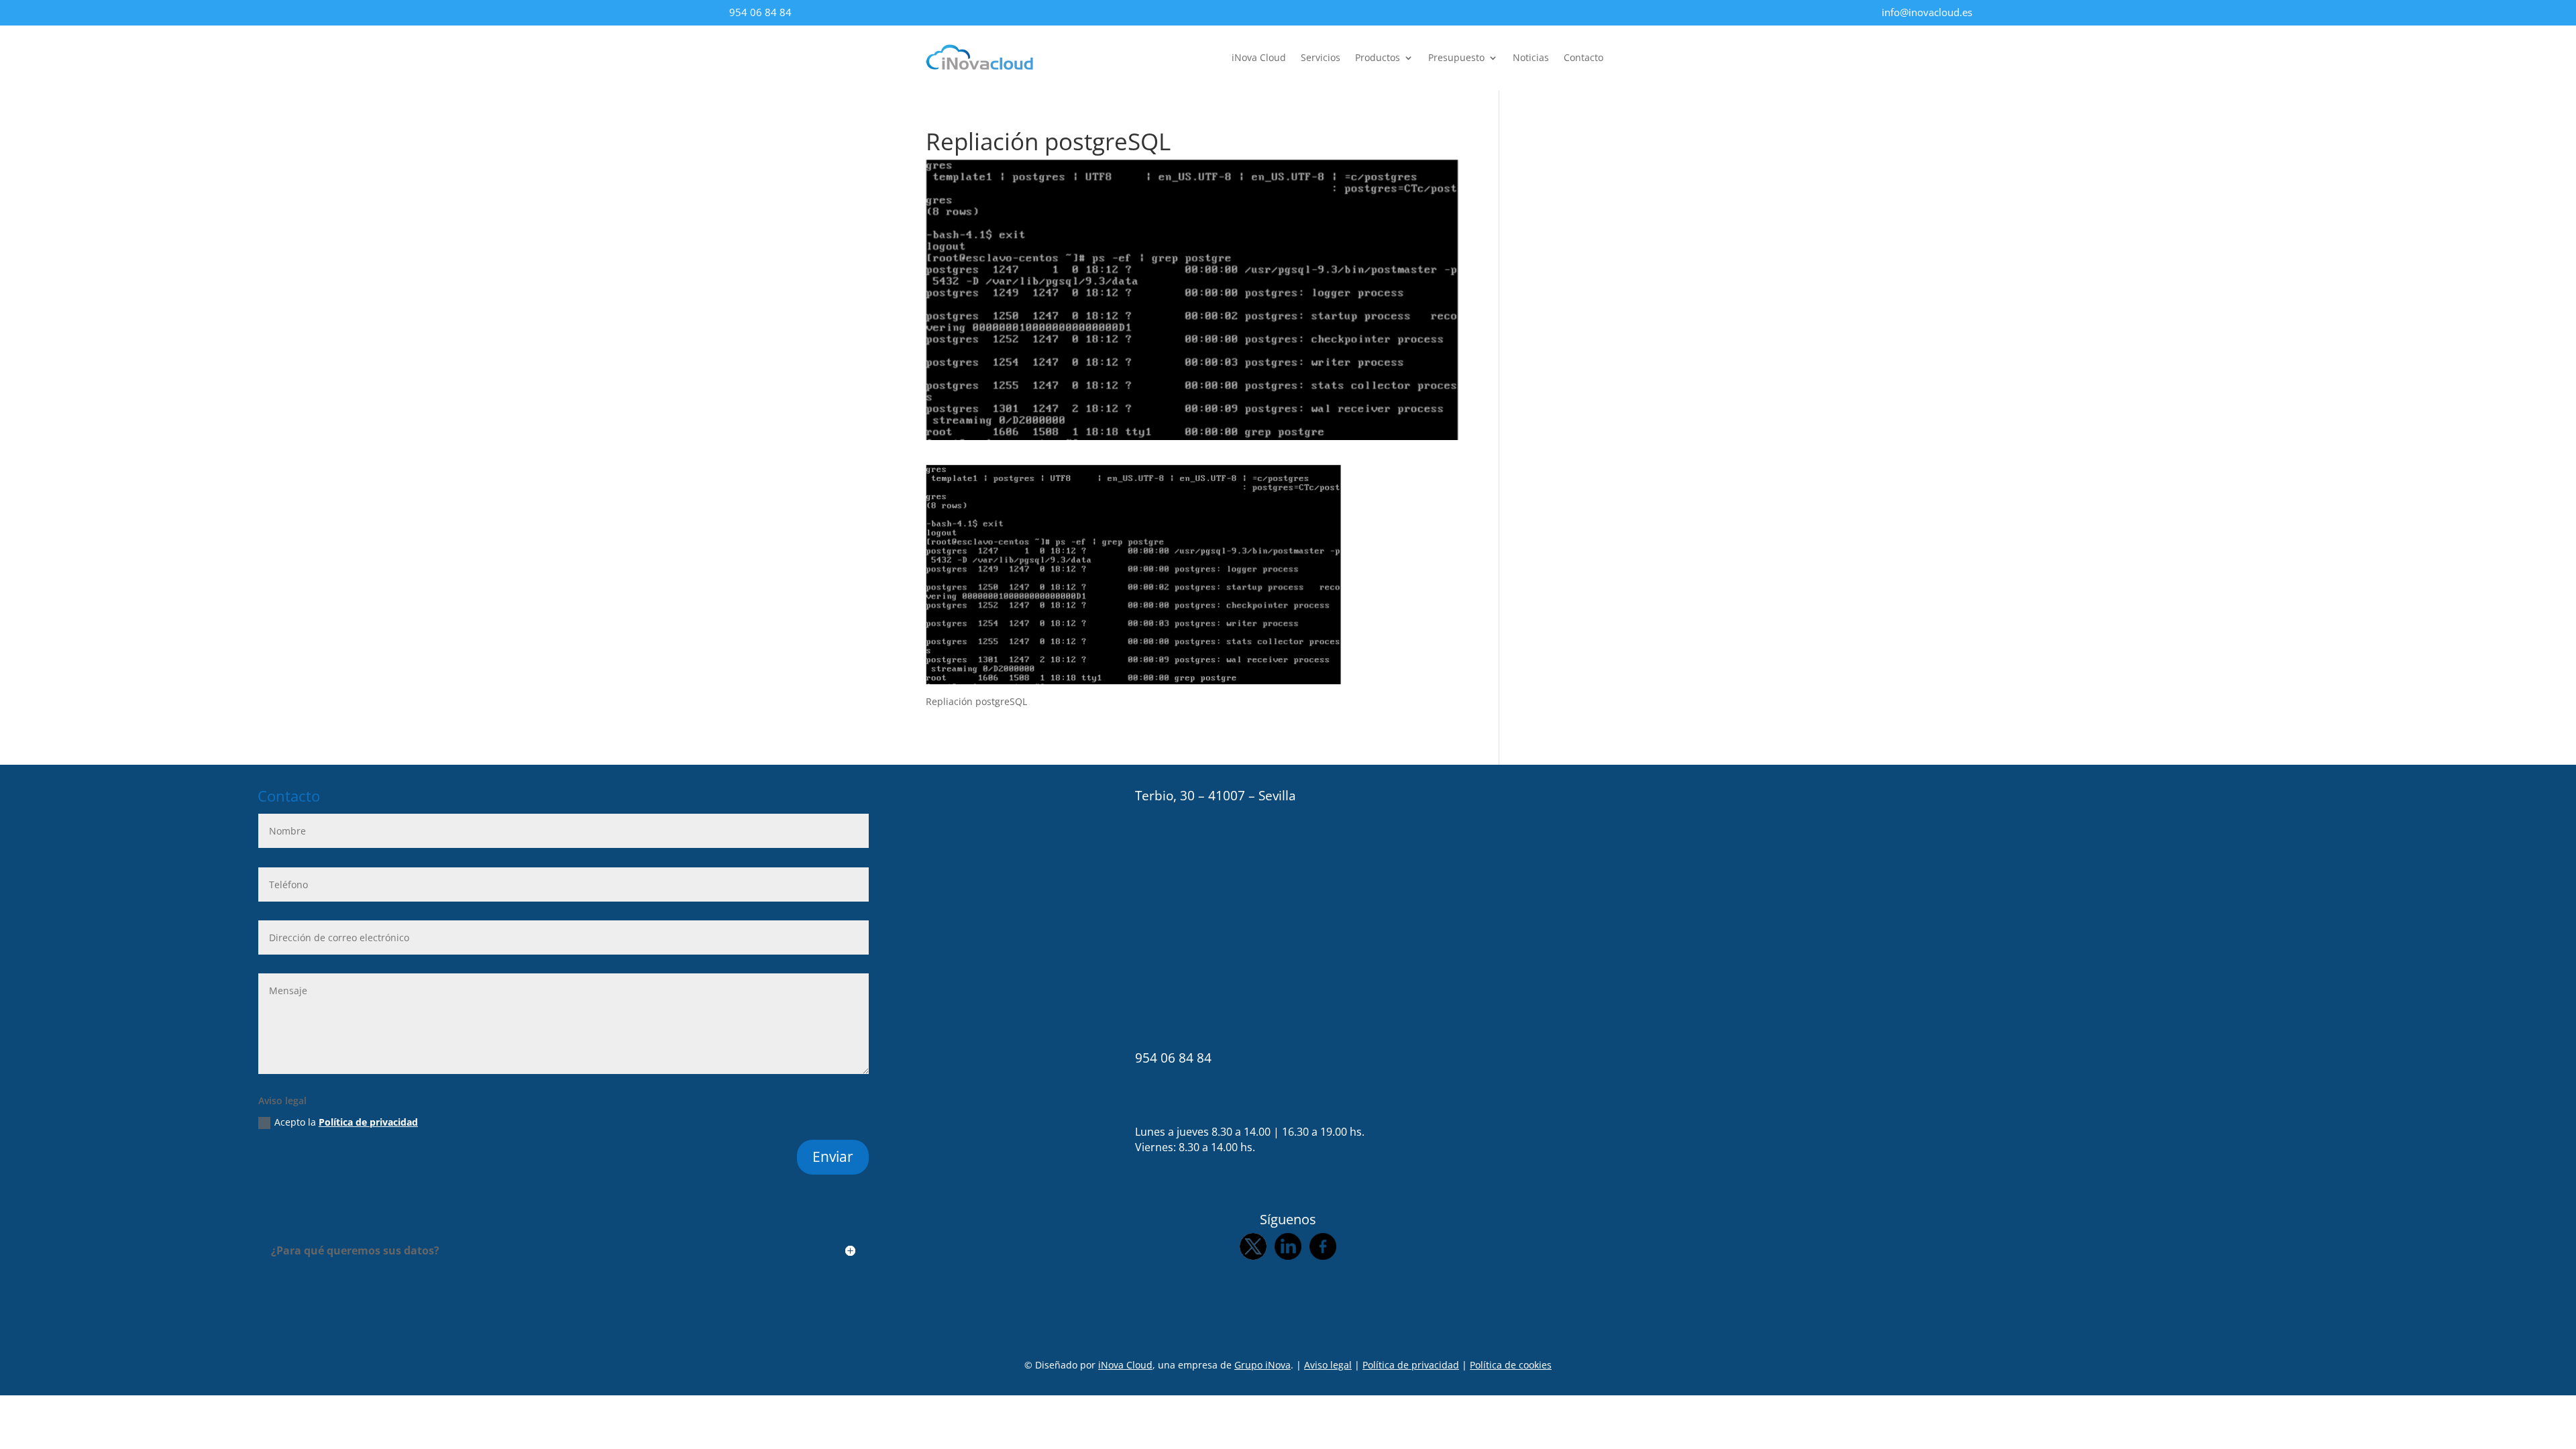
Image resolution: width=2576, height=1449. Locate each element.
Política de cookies (1511, 1365)
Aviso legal (1328, 1365)
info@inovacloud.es (1927, 12)
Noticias (1531, 58)
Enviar (833, 1157)
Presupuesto (1456, 58)
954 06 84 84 (760, 12)
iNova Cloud (1259, 58)
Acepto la (346, 1122)
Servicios (1321, 58)
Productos (1378, 58)
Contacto (1584, 58)
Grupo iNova (1263, 1365)
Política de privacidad (368, 1122)
